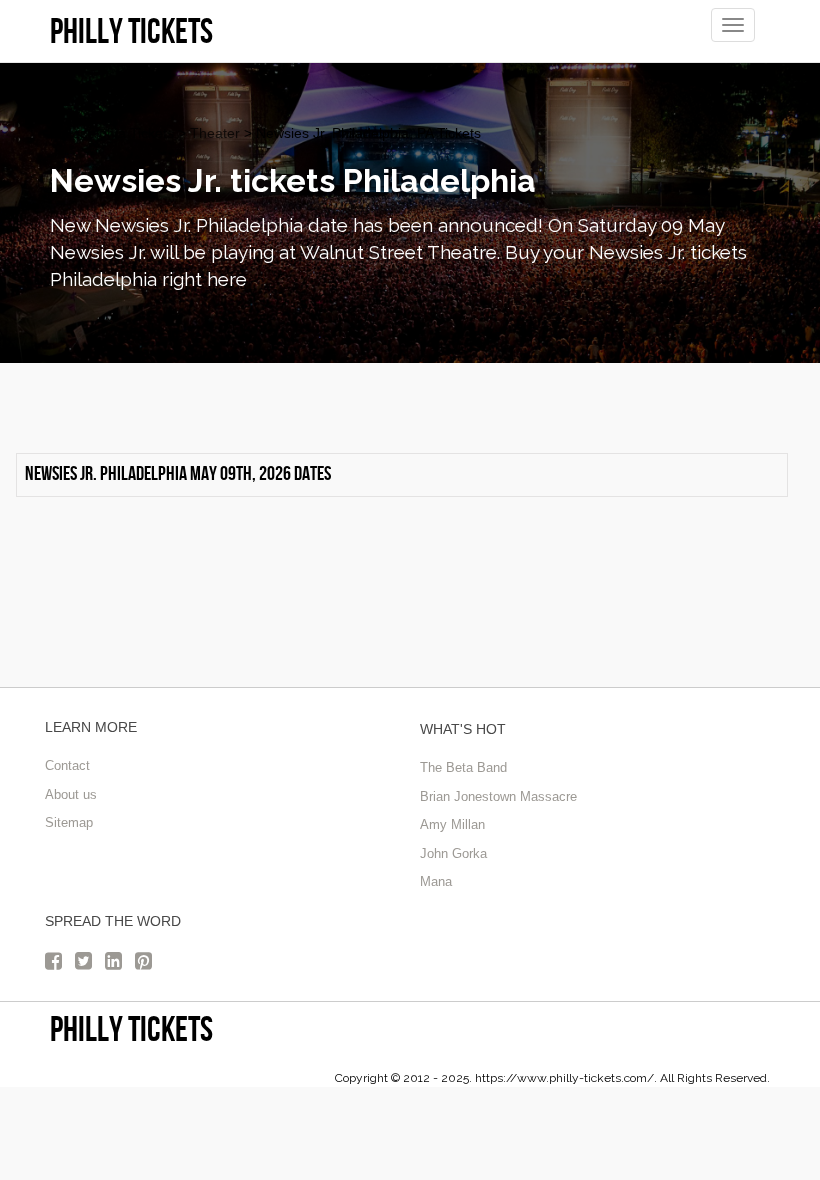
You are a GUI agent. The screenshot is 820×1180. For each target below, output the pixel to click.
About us (71, 794)
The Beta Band (463, 767)
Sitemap (69, 822)
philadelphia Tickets (112, 133)
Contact (67, 765)
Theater (215, 133)
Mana (436, 881)
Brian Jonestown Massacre (498, 796)
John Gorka (453, 853)
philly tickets (131, 1028)
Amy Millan (452, 824)
